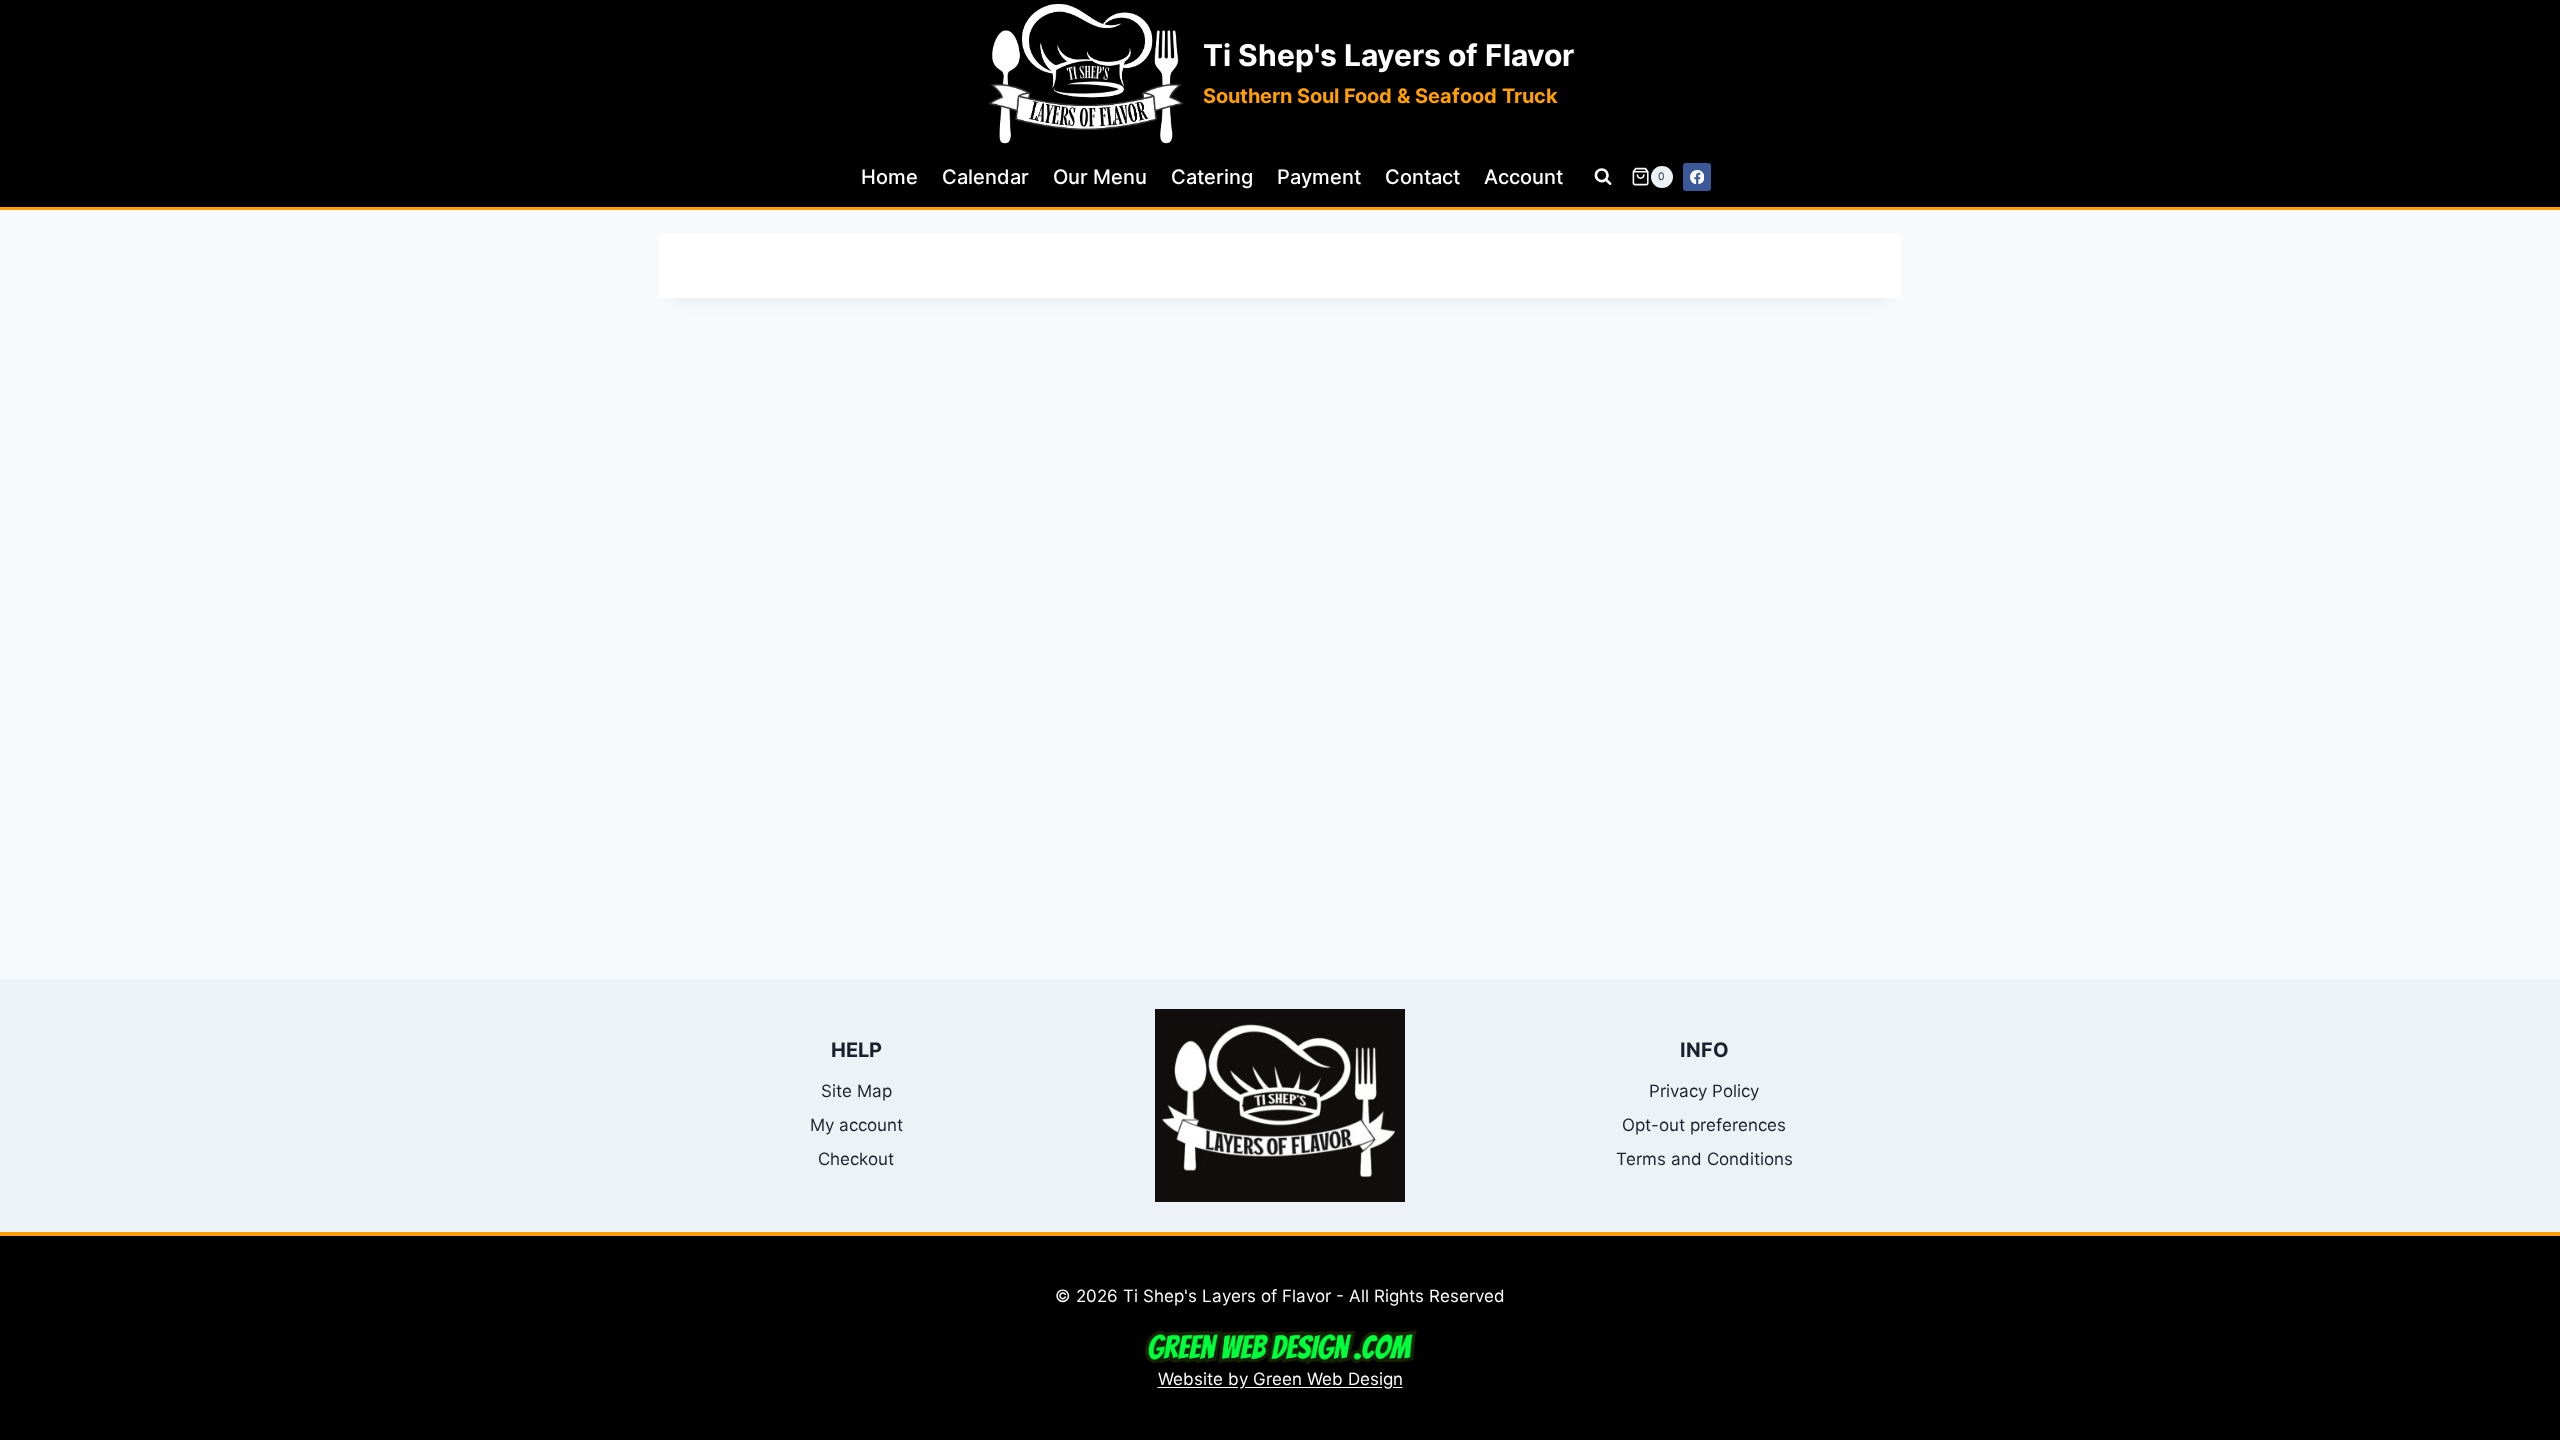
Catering (1212, 177)
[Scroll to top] (2536, 1211)
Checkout (856, 1159)
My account (856, 1125)
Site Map (856, 1091)
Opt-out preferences (1704, 1125)
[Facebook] (1697, 177)
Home (889, 177)
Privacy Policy (1704, 1091)
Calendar (985, 177)
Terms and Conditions (1704, 1159)
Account (1523, 177)
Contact (1422, 177)
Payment (1319, 177)
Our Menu (1100, 177)
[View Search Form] (1603, 177)
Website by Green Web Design (1280, 1379)
